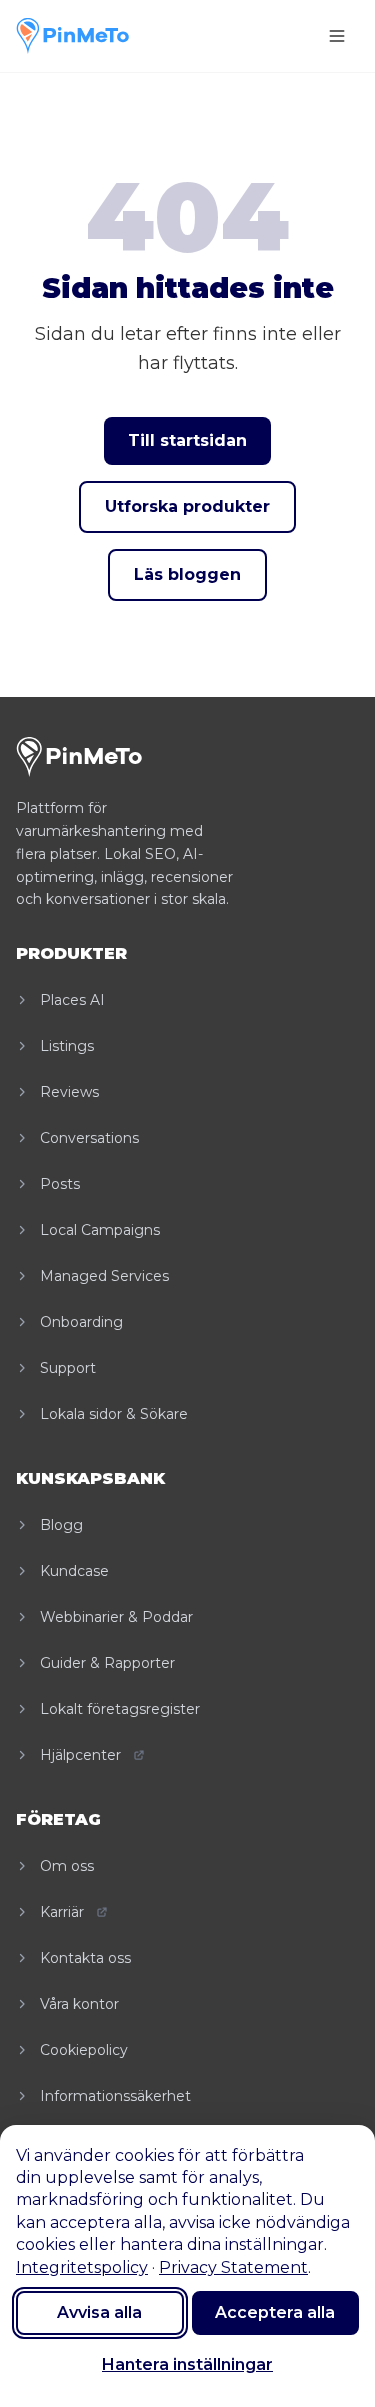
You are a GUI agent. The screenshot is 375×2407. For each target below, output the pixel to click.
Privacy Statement (233, 2267)
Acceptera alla (275, 2312)
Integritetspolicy (82, 2267)
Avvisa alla (99, 2312)
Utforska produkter (187, 506)
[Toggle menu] (337, 36)
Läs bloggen (187, 574)
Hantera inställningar (187, 2364)
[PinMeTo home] (72, 36)
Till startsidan (187, 440)
